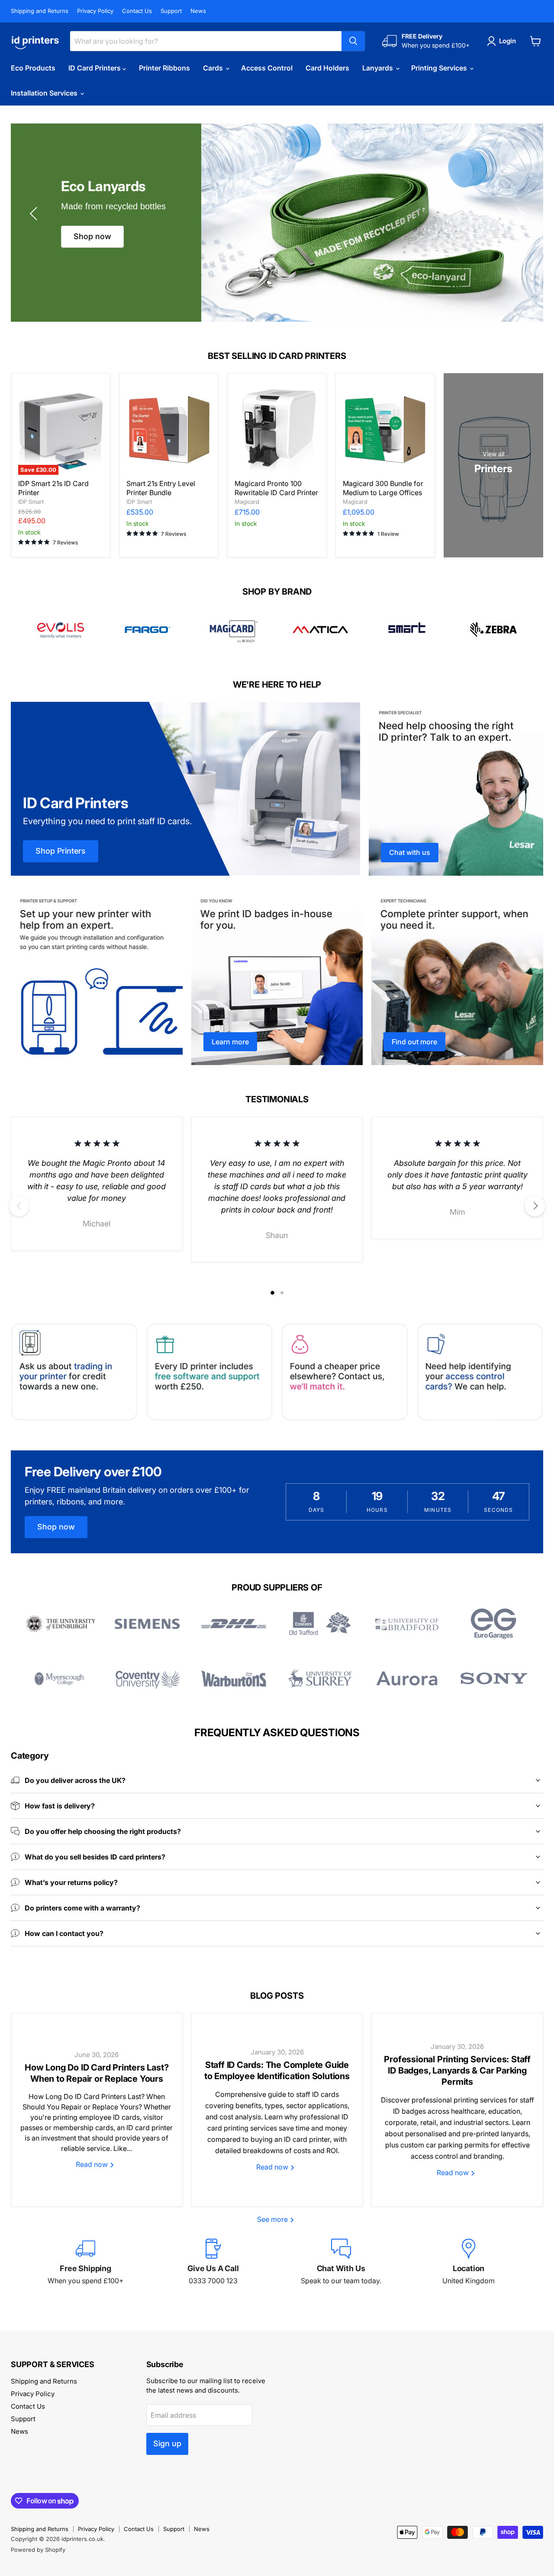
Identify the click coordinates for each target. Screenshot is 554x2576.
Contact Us (137, 11)
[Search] (353, 41)
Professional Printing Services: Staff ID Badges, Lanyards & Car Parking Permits (457, 2070)
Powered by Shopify (38, 2550)
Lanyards (378, 68)
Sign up (167, 2443)
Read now (93, 2164)
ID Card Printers (95, 68)
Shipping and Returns (40, 11)
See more (273, 2219)
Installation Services (45, 93)
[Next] (535, 1206)
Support (171, 11)
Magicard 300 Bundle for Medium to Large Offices (383, 488)
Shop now (92, 236)
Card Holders (327, 68)
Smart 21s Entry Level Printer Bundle (161, 488)
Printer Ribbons (164, 68)
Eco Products (33, 68)
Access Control (267, 68)
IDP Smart (31, 502)
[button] (35, 214)
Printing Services (440, 68)
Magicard (247, 502)
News (198, 11)
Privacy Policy (95, 11)
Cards (214, 68)
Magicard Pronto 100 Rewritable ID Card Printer (276, 488)
